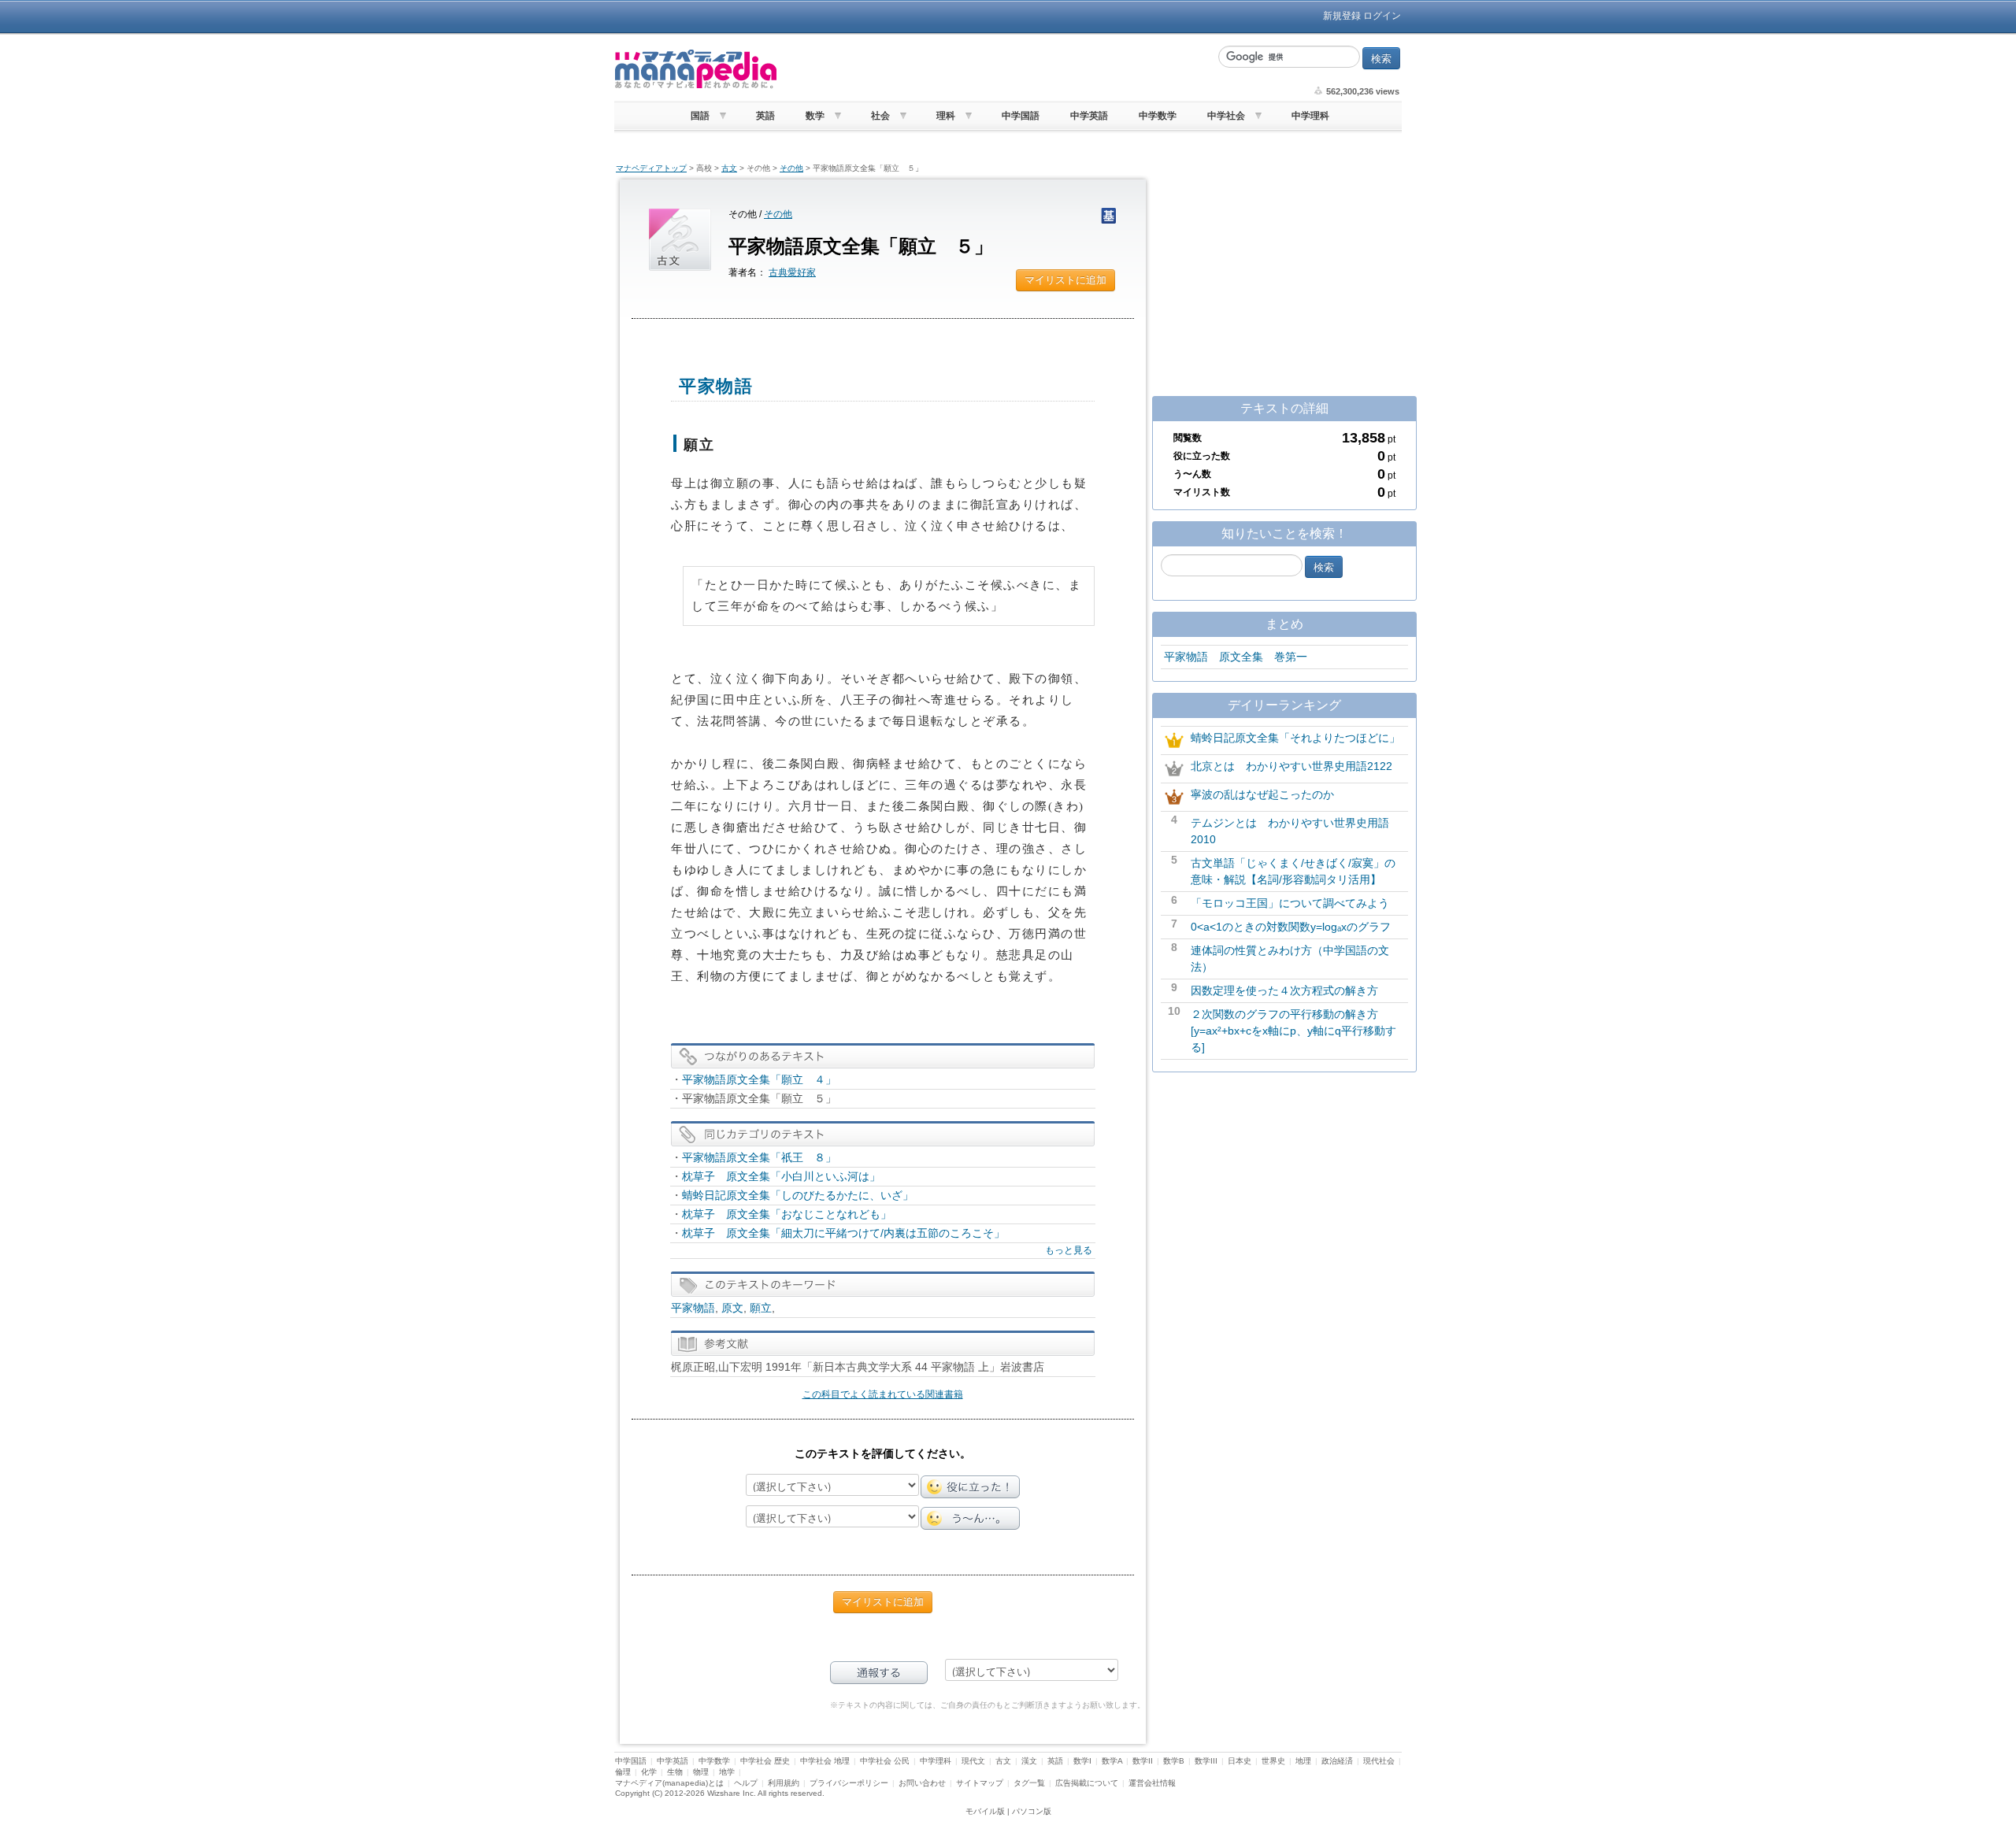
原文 (732, 1308)
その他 (791, 168)
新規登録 (1342, 16)
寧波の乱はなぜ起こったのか (1262, 794)
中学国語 (1021, 116)
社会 (880, 116)
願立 (761, 1308)
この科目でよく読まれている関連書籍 (883, 1394)
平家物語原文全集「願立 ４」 (759, 1079)
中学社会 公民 (885, 1761)
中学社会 (1226, 116)
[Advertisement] (996, 69)
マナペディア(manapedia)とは (669, 1783)
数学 (815, 116)
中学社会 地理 (825, 1761)
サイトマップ (980, 1783)
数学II (1143, 1761)
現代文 (973, 1761)
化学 (649, 1772)
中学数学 (1158, 116)
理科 (946, 116)
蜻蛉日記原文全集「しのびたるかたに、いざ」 (798, 1195)
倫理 (623, 1772)
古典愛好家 (792, 272)
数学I (1082, 1761)
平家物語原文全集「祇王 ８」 (759, 1157)
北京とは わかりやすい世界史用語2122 (1291, 766)
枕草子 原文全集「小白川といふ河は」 (781, 1176)
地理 (1303, 1761)
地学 (727, 1772)
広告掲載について (1087, 1783)
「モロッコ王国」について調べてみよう (1290, 903)
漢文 (1029, 1761)
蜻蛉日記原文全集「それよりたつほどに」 (1295, 738)
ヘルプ (746, 1783)
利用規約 (784, 1783)
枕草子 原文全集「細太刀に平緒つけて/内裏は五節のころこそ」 (843, 1233)
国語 (700, 116)
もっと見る (1069, 1250)
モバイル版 (985, 1811)
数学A (1112, 1761)
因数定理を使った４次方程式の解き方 (1284, 990)
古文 (729, 168)
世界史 (1273, 1761)
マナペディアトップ (651, 168)
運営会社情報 (1152, 1783)
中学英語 (1089, 116)
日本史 (1240, 1761)
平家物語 (693, 1308)
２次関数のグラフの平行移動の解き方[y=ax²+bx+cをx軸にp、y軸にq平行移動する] (1293, 1031)
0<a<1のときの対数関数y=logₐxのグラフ (1291, 927)
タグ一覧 (1029, 1783)
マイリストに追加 (1065, 280)
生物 (675, 1772)
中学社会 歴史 (765, 1761)
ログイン (1382, 16)
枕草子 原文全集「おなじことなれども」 (787, 1214)
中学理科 (1310, 116)
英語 (765, 116)
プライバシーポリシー (849, 1783)
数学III (1206, 1761)
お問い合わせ (922, 1783)
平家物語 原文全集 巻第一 (1236, 657)
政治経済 (1337, 1761)
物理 (701, 1772)
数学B (1174, 1761)
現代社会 (1379, 1761)
